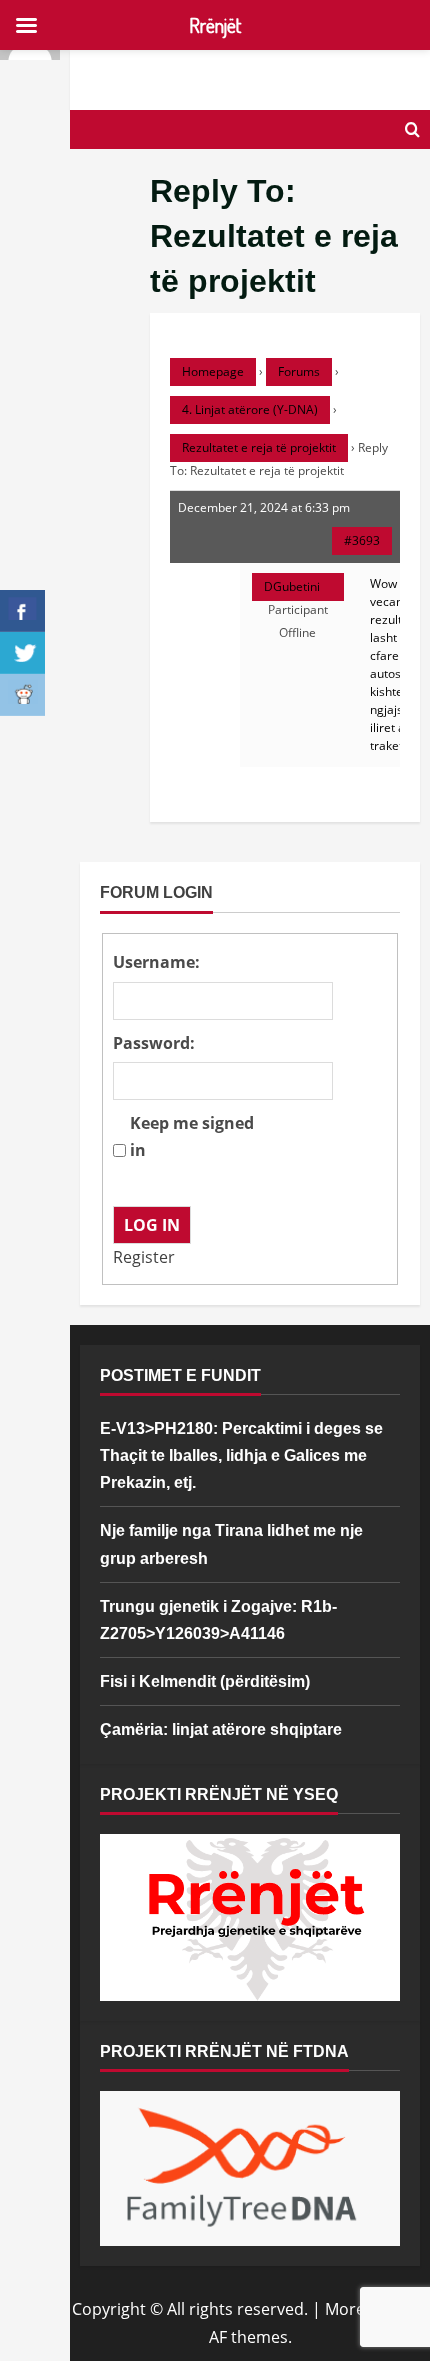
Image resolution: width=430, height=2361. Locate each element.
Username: (156, 962)
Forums (299, 371)
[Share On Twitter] (22, 653)
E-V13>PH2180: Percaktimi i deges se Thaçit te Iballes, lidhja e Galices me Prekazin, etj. (241, 1455)
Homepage (213, 371)
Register (144, 1257)
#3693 (362, 540)
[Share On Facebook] (22, 611)
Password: (154, 1043)
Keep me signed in (192, 1136)
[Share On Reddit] (22, 695)
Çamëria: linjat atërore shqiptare (221, 1729)
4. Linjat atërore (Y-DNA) (250, 409)
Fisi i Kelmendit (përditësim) (205, 1681)
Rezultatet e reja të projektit (259, 447)
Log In (152, 1225)
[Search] (412, 129)
